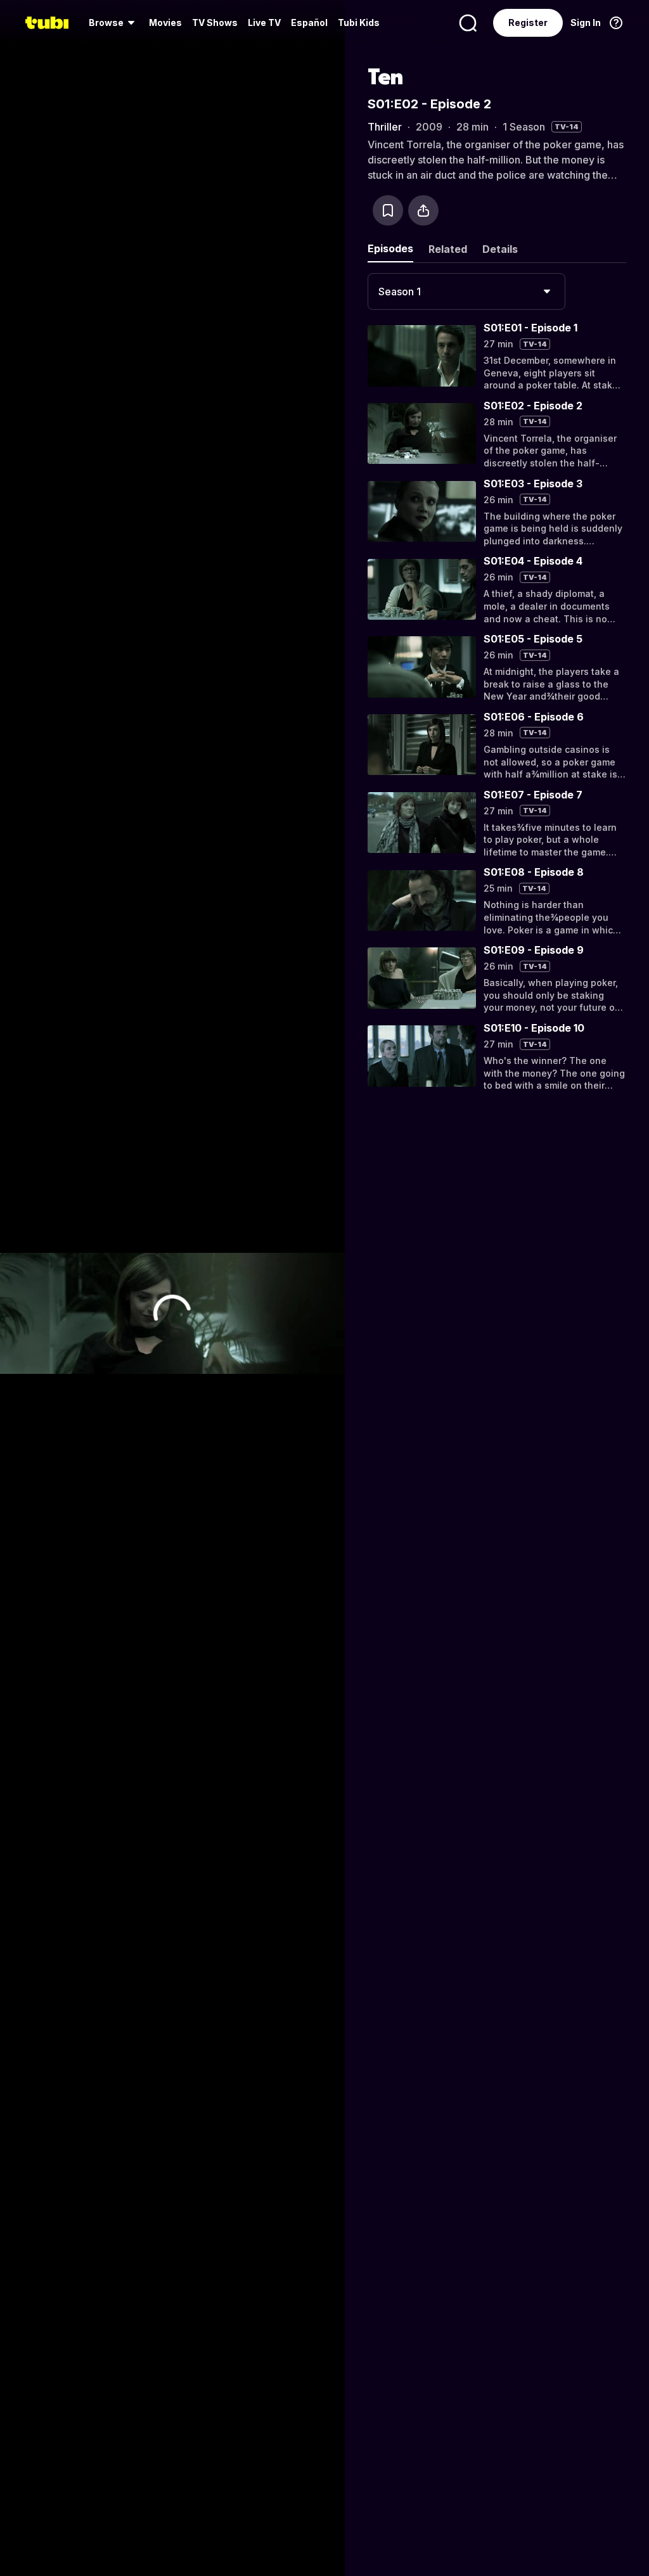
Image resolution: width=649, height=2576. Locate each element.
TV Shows (215, 22)
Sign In (586, 22)
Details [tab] (500, 249)
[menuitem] (114, 23)
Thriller (385, 127)
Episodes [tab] (390, 248)
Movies (165, 22)
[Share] (423, 210)
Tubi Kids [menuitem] (359, 22)
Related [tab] (448, 249)
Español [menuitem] (309, 22)
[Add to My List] (388, 210)
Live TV (264, 22)
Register (528, 22)
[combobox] (466, 292)
